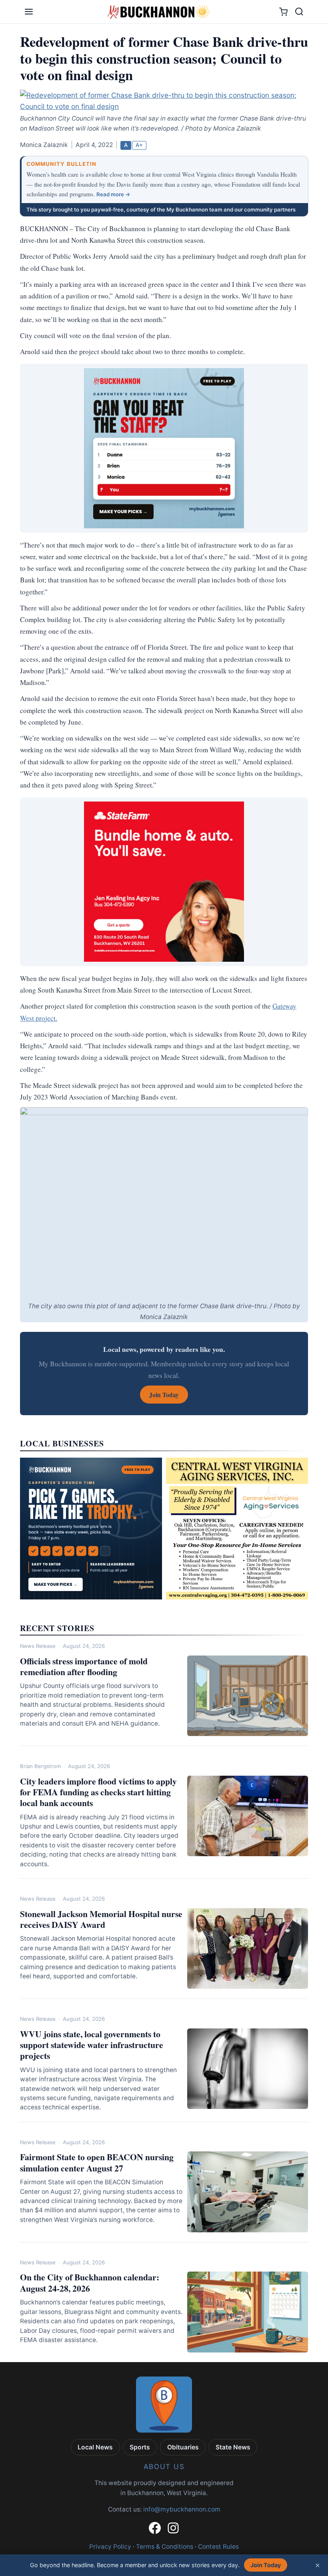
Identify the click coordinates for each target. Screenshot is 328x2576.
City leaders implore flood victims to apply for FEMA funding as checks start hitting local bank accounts (98, 1792)
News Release (38, 1646)
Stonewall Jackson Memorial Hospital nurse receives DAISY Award (101, 1919)
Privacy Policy (110, 2547)
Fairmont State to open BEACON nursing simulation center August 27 (97, 2162)
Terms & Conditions (165, 2547)
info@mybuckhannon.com (182, 2509)
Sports (140, 2447)
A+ (139, 145)
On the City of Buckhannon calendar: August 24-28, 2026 (90, 2282)
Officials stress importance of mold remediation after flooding (84, 1666)
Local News (95, 2447)
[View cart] (283, 12)
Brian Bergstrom (40, 1766)
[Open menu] (29, 12)
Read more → (113, 194)
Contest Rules (218, 2547)
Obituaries (183, 2447)
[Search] (299, 12)
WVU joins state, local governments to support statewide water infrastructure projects (92, 2045)
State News (233, 2447)
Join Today (266, 2565)
